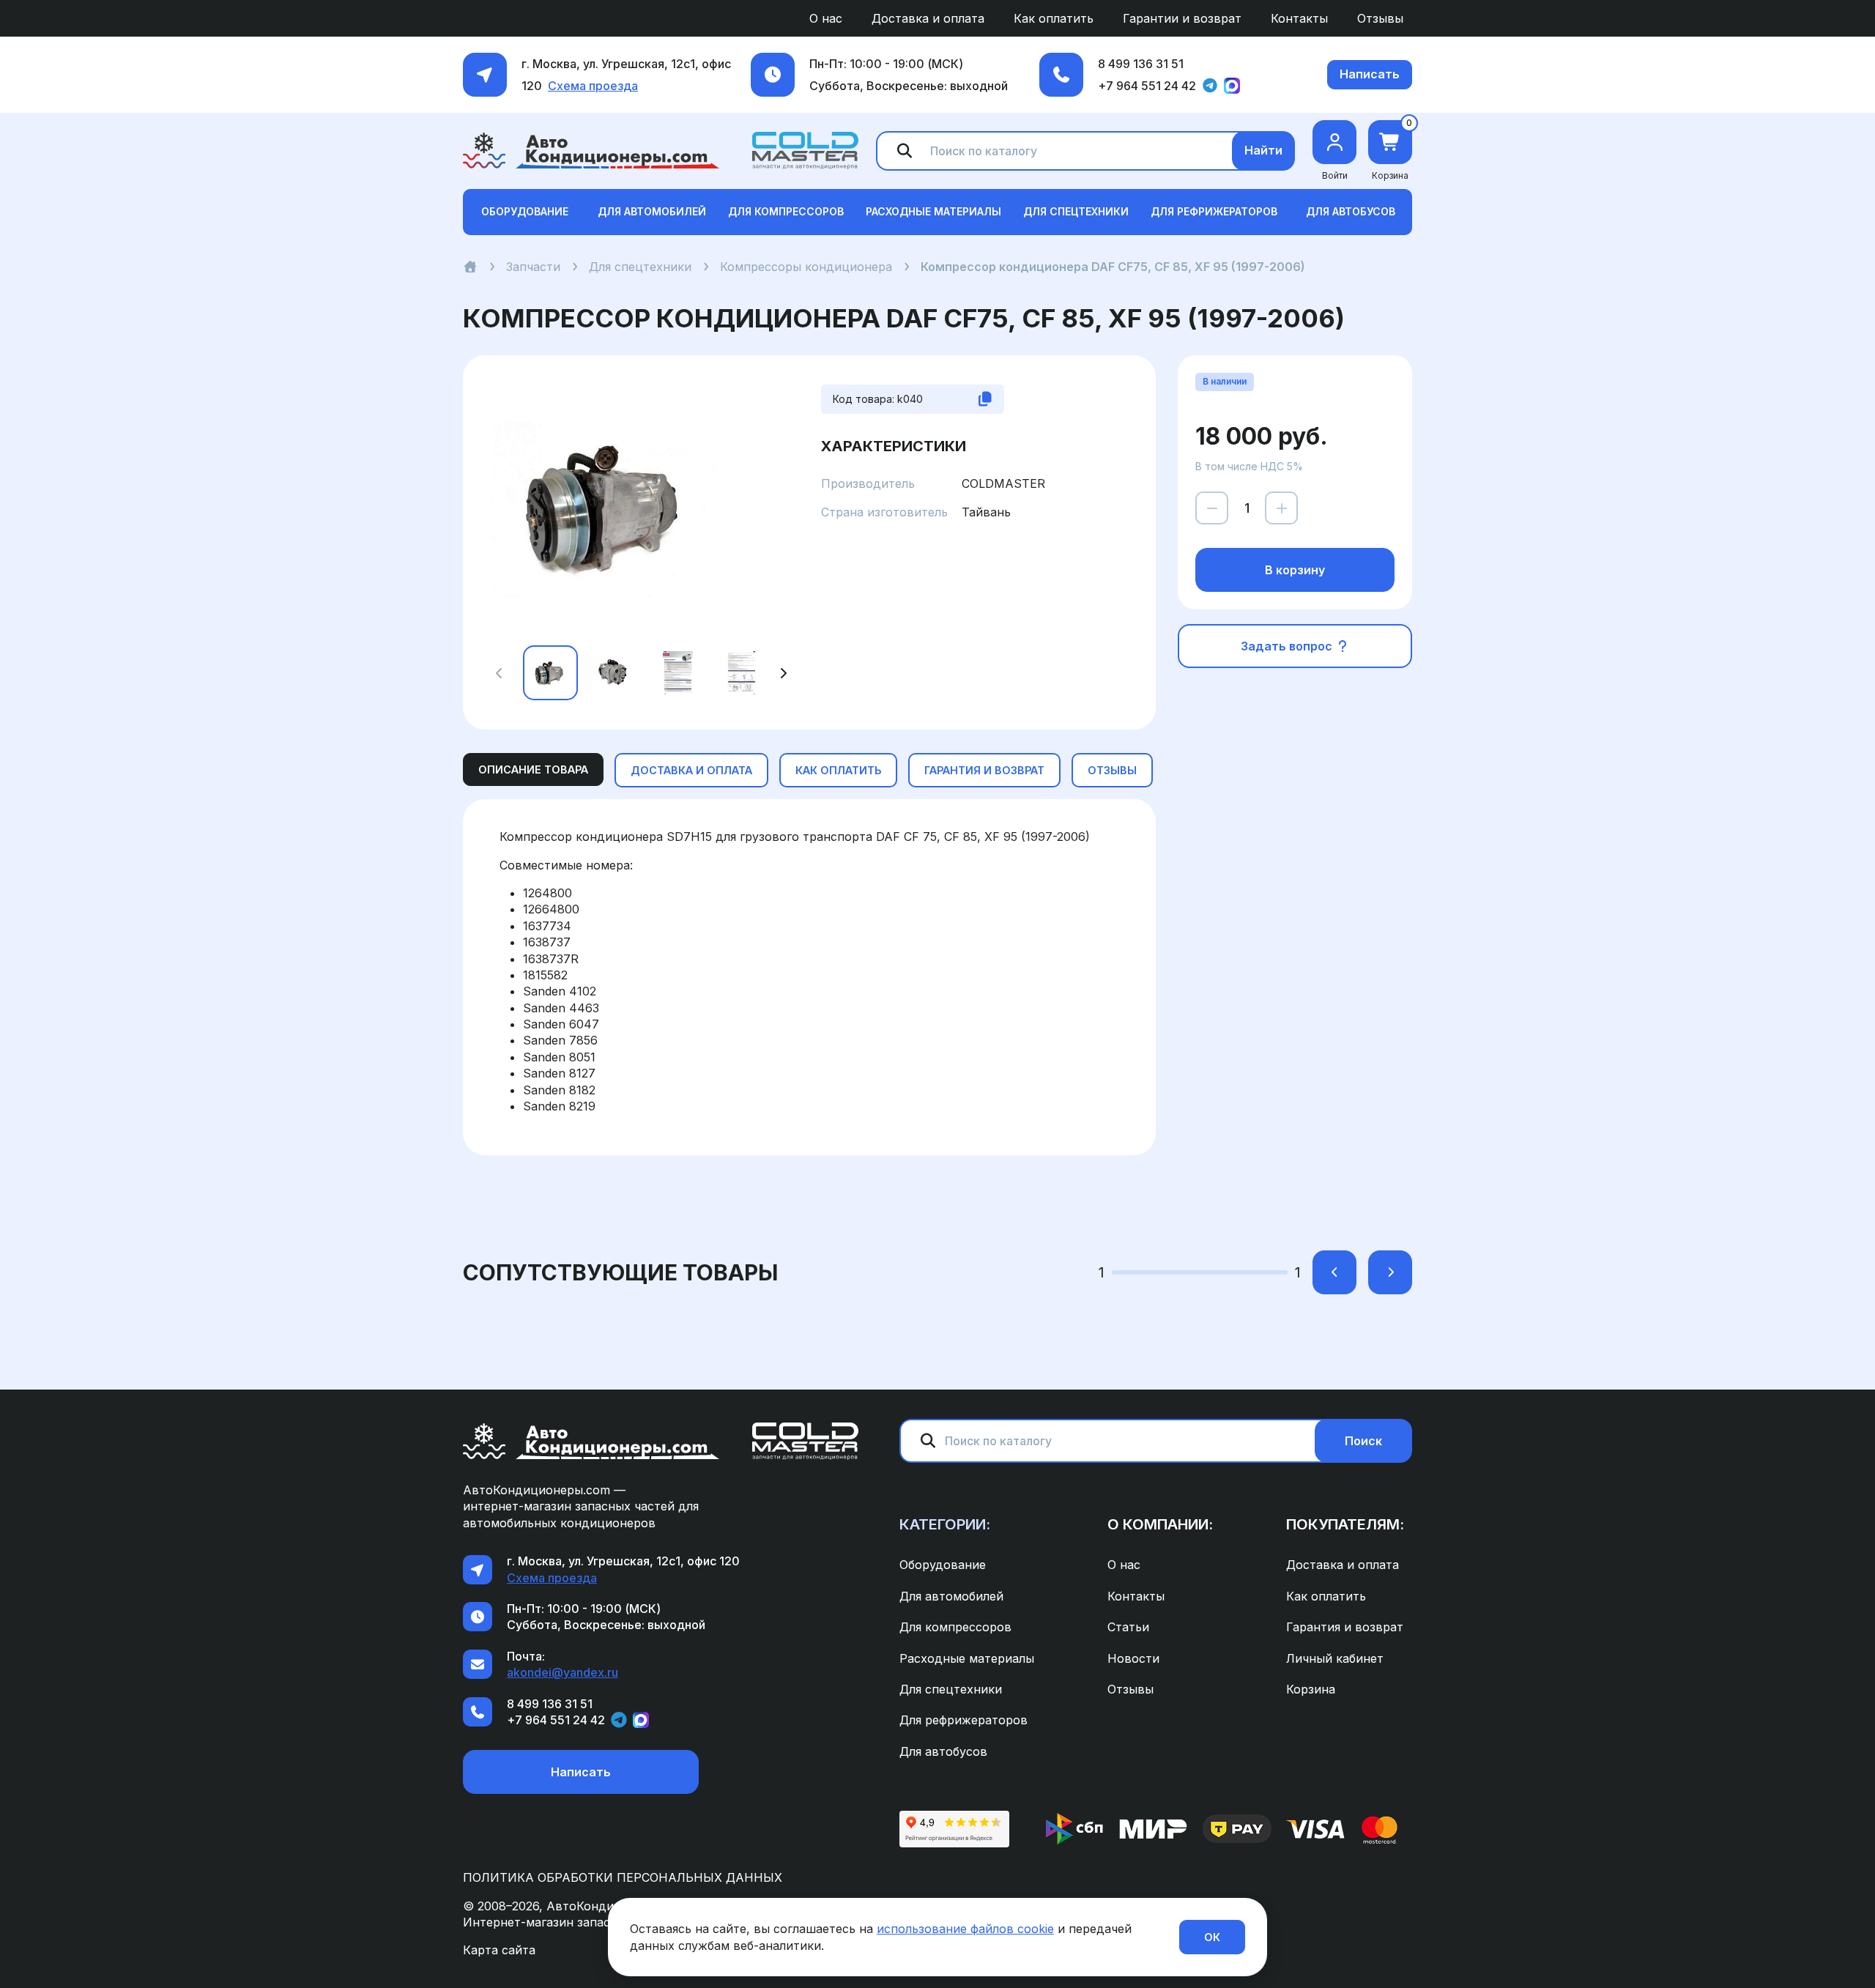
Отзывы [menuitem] (1380, 18)
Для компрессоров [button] (786, 211)
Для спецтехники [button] (1076, 211)
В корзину (1295, 570)
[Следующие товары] (1390, 1272)
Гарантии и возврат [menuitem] (1182, 18)
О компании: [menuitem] (1160, 1524)
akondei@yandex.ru (562, 1672)
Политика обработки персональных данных (623, 1877)
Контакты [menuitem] (1299, 18)
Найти (1263, 150)
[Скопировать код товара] (985, 399)
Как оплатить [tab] (838, 770)
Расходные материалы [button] (933, 211)
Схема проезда (593, 86)
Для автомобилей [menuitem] (951, 1596)
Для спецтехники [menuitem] (951, 1689)
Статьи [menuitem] (1128, 1627)
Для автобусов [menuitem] (943, 1751)
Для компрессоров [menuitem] (955, 1627)
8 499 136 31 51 (1141, 64)
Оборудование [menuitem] (943, 1565)
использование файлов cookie (965, 1929)
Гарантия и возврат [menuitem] (1345, 1627)
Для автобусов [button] (1351, 211)
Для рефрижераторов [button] (1214, 211)
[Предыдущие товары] (1334, 1272)
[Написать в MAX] (1232, 86)
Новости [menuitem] (1133, 1658)
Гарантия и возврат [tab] (984, 770)
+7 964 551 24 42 (1147, 86)
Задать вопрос (1288, 646)
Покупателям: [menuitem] (1345, 1524)
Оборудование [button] (525, 211)
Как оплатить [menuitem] (1054, 18)
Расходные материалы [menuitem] (967, 1658)
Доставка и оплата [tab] (691, 770)
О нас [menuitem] (826, 18)
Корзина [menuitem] (1311, 1689)
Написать (1370, 74)
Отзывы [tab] (1112, 770)
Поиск (1363, 1441)
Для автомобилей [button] (652, 211)
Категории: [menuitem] (945, 1524)
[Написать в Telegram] (1210, 86)
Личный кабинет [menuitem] (1335, 1658)
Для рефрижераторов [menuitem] (964, 1720)
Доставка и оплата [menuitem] (928, 18)
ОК (1212, 1937)
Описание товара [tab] (533, 769)
